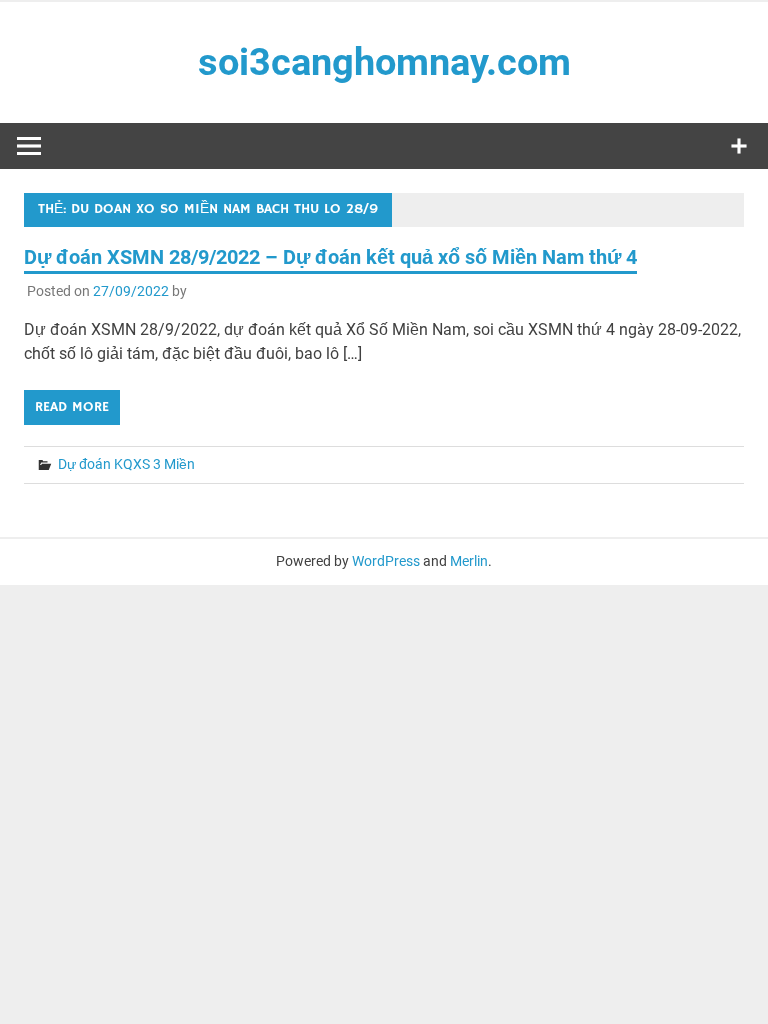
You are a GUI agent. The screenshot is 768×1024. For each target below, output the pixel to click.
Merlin (469, 561)
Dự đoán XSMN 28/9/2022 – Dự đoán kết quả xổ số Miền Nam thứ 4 (330, 257)
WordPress (386, 561)
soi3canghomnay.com (384, 62)
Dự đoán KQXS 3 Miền (126, 464)
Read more (72, 407)
